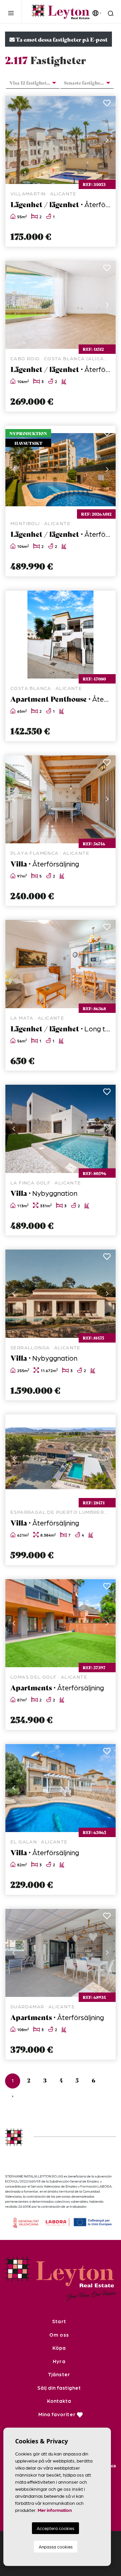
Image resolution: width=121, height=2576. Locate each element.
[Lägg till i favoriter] (107, 105)
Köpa (59, 2348)
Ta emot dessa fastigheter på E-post (61, 39)
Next (107, 140)
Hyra (59, 2361)
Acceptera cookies (55, 2528)
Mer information (55, 2510)
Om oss (59, 2335)
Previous (14, 140)
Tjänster (59, 2374)
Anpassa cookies (56, 2547)
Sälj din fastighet (59, 2388)
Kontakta (59, 2401)
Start (59, 2321)
